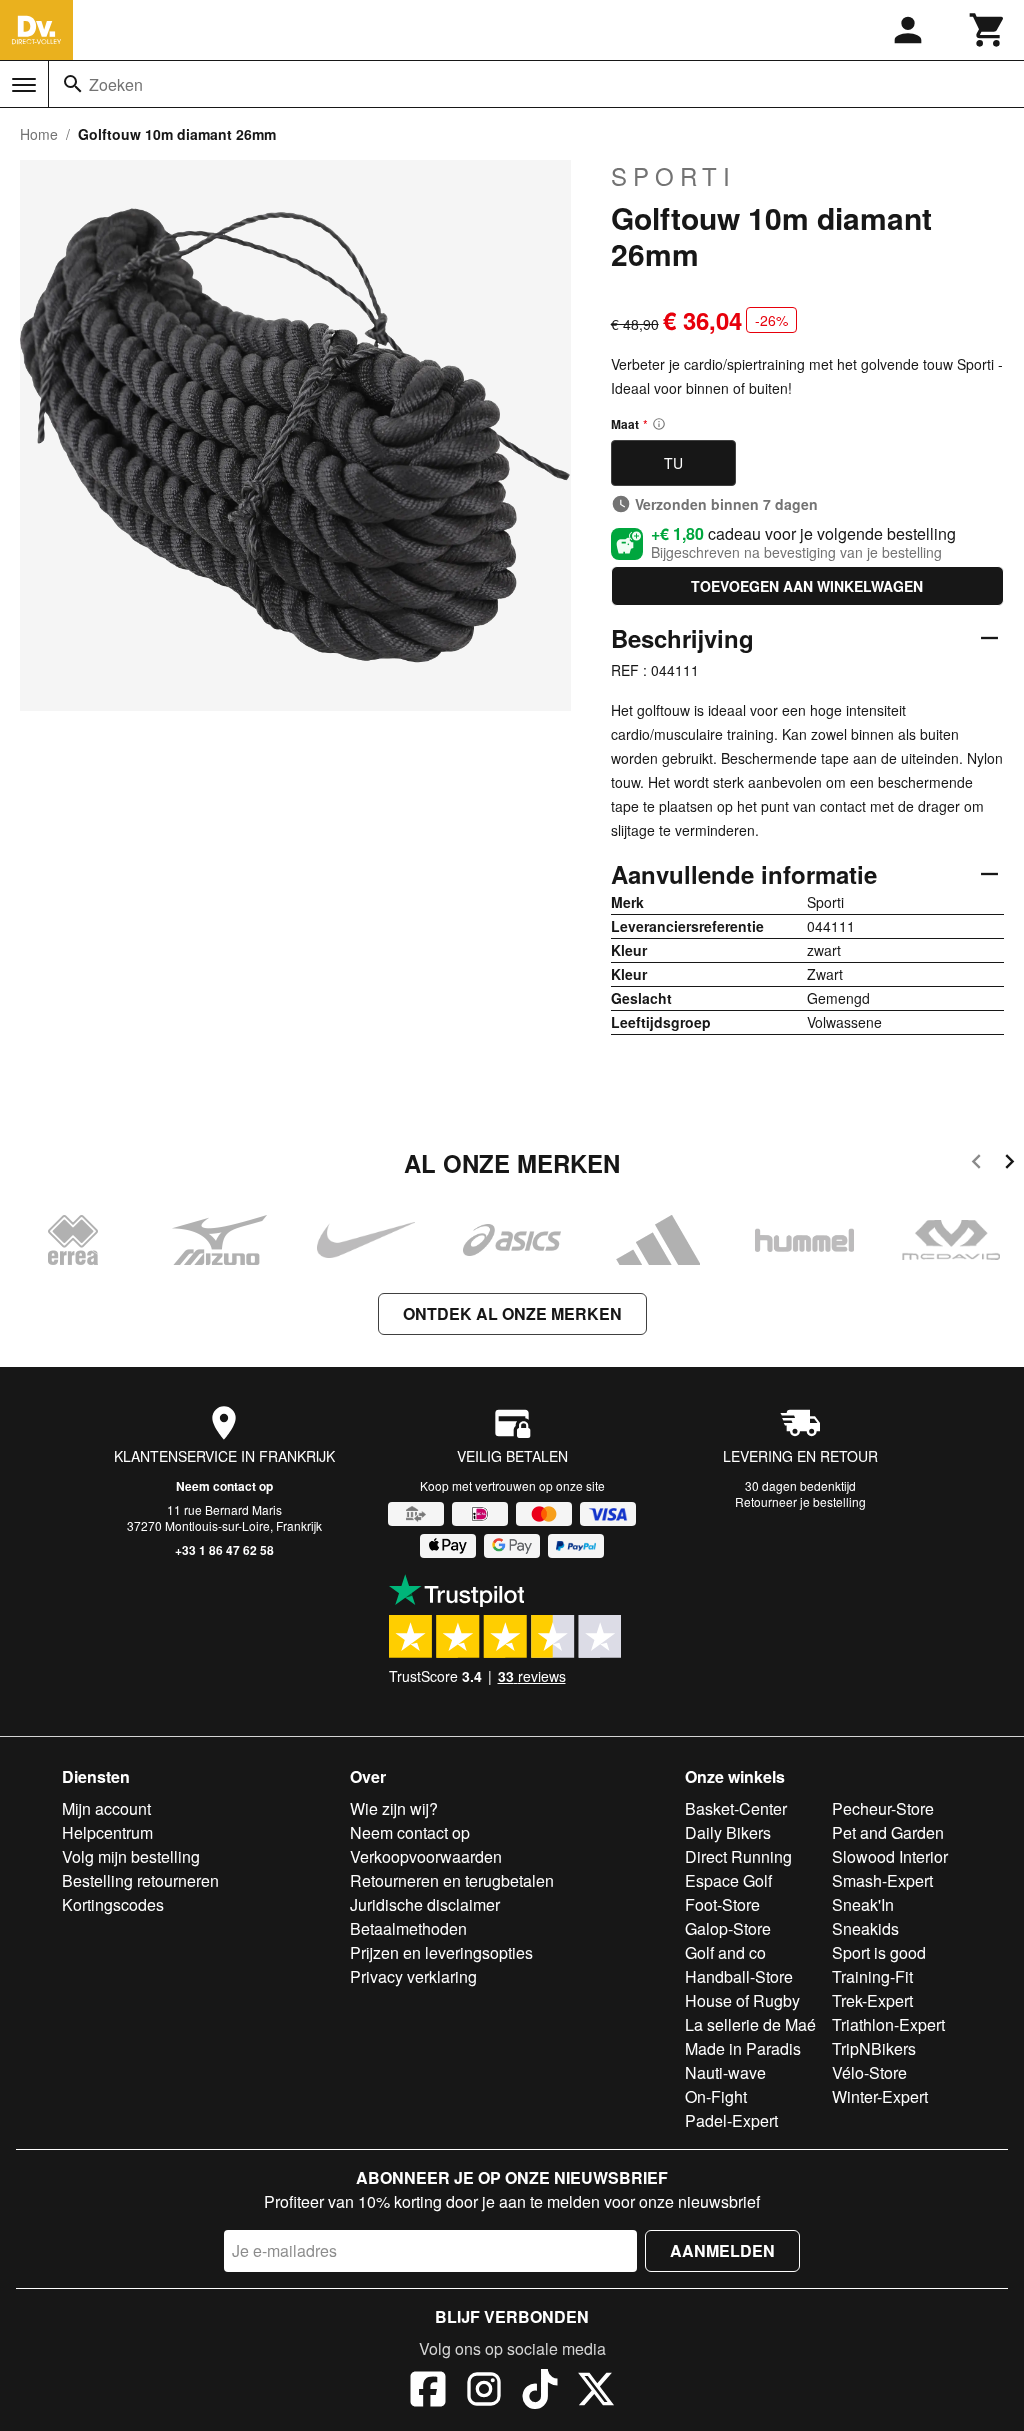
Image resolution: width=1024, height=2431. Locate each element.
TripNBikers (874, 2048)
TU (673, 463)
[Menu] (24, 85)
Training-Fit (872, 1976)
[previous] (976, 1164)
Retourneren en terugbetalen (452, 1880)
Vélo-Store (869, 2072)
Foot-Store (722, 1904)
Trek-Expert (872, 2000)
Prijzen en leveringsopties (441, 1952)
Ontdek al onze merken (512, 1313)
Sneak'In (863, 1904)
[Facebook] (428, 2392)
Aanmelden (722, 2250)
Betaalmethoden (408, 1928)
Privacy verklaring (413, 1976)
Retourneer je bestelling (800, 1501)
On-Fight (716, 2096)
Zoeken (116, 84)
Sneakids (865, 1928)
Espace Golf (728, 1880)
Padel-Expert (731, 2120)
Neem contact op (224, 1486)
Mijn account (106, 1808)
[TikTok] (540, 2392)
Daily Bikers (728, 1832)
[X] (596, 2392)
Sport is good (879, 1952)
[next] (1009, 1164)
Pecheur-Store (883, 1808)
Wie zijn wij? (394, 1808)
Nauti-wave (725, 2072)
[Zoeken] (73, 84)
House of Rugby (742, 2000)
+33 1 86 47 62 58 (224, 1550)
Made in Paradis (743, 2048)
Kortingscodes (113, 1904)
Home (39, 134)
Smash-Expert (882, 1880)
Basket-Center (736, 1808)
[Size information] (659, 424)
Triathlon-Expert (888, 2024)
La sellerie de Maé (750, 2024)
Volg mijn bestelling (131, 1856)
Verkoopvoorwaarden (426, 1856)
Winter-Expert (880, 2096)
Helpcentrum (107, 1832)
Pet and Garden (888, 1832)
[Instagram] (484, 2392)
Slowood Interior (890, 1856)
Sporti (673, 176)
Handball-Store (739, 1976)
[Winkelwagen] (988, 30)
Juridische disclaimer (425, 1904)
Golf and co (725, 1952)
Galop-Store (728, 1928)
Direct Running (738, 1856)
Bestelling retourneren (140, 1880)
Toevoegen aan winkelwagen (807, 586)
